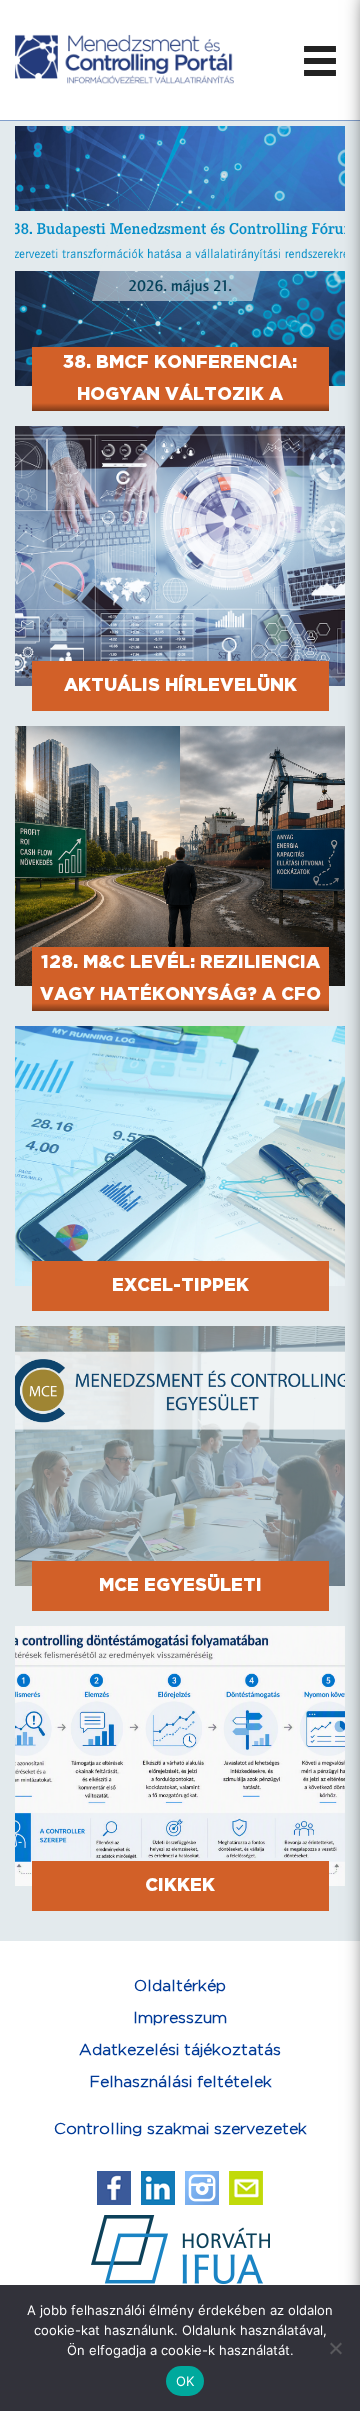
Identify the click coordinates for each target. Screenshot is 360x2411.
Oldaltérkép (180, 1986)
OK (185, 2381)
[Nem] (335, 2348)
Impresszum (180, 2018)
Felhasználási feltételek (180, 2082)
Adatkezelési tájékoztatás (180, 2050)
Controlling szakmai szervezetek (180, 2129)
